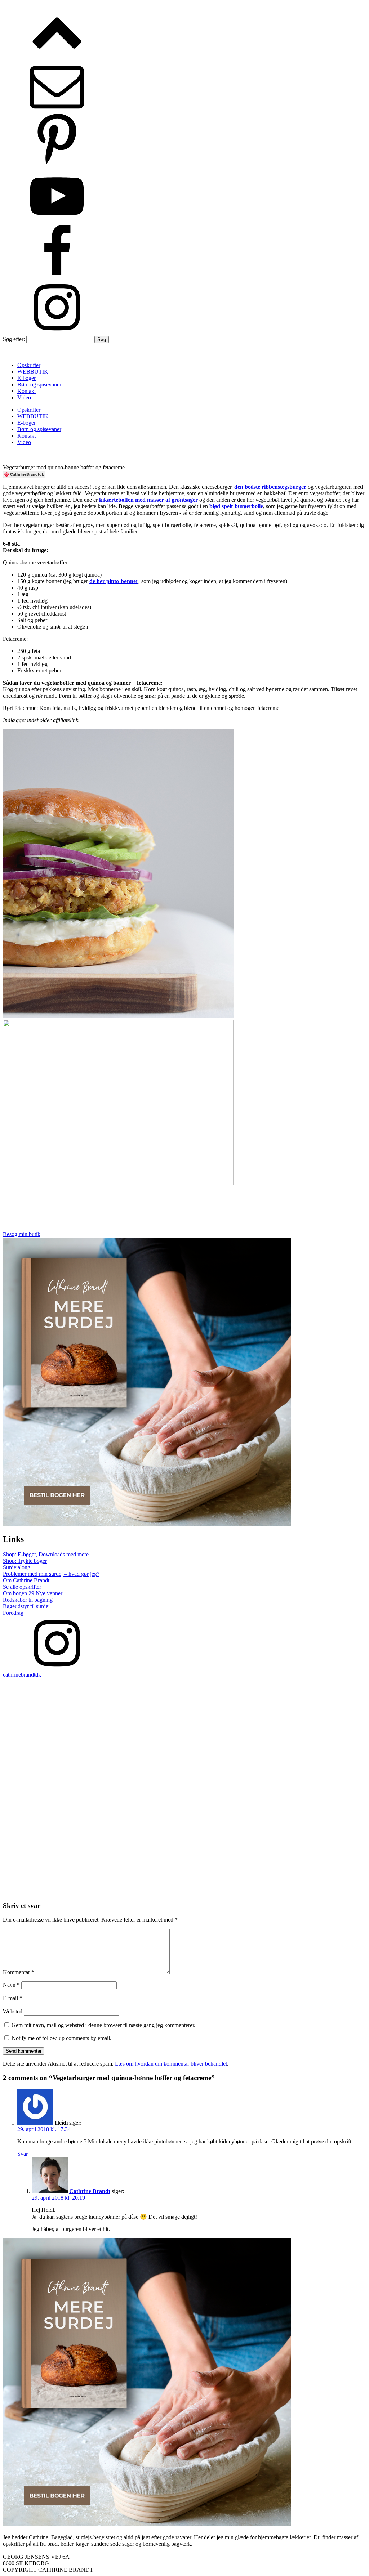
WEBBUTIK (33, 372)
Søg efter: (14, 339)
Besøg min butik (22, 1234)
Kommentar (19, 1972)
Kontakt (26, 391)
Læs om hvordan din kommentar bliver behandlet (171, 2064)
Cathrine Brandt (90, 2191)
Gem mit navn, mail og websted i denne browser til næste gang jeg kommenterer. (103, 2025)
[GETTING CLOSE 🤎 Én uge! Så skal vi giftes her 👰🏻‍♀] (93, 1696)
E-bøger (26, 378)
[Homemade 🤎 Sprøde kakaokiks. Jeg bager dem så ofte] (93, 1837)
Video (24, 397)
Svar (23, 2154)
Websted (13, 2011)
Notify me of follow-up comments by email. (61, 2038)
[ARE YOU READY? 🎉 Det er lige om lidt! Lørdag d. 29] (276, 1733)
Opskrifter (29, 365)
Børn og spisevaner (39, 384)
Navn (11, 1985)
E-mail (13, 1998)
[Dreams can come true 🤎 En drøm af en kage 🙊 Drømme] (276, 1837)
